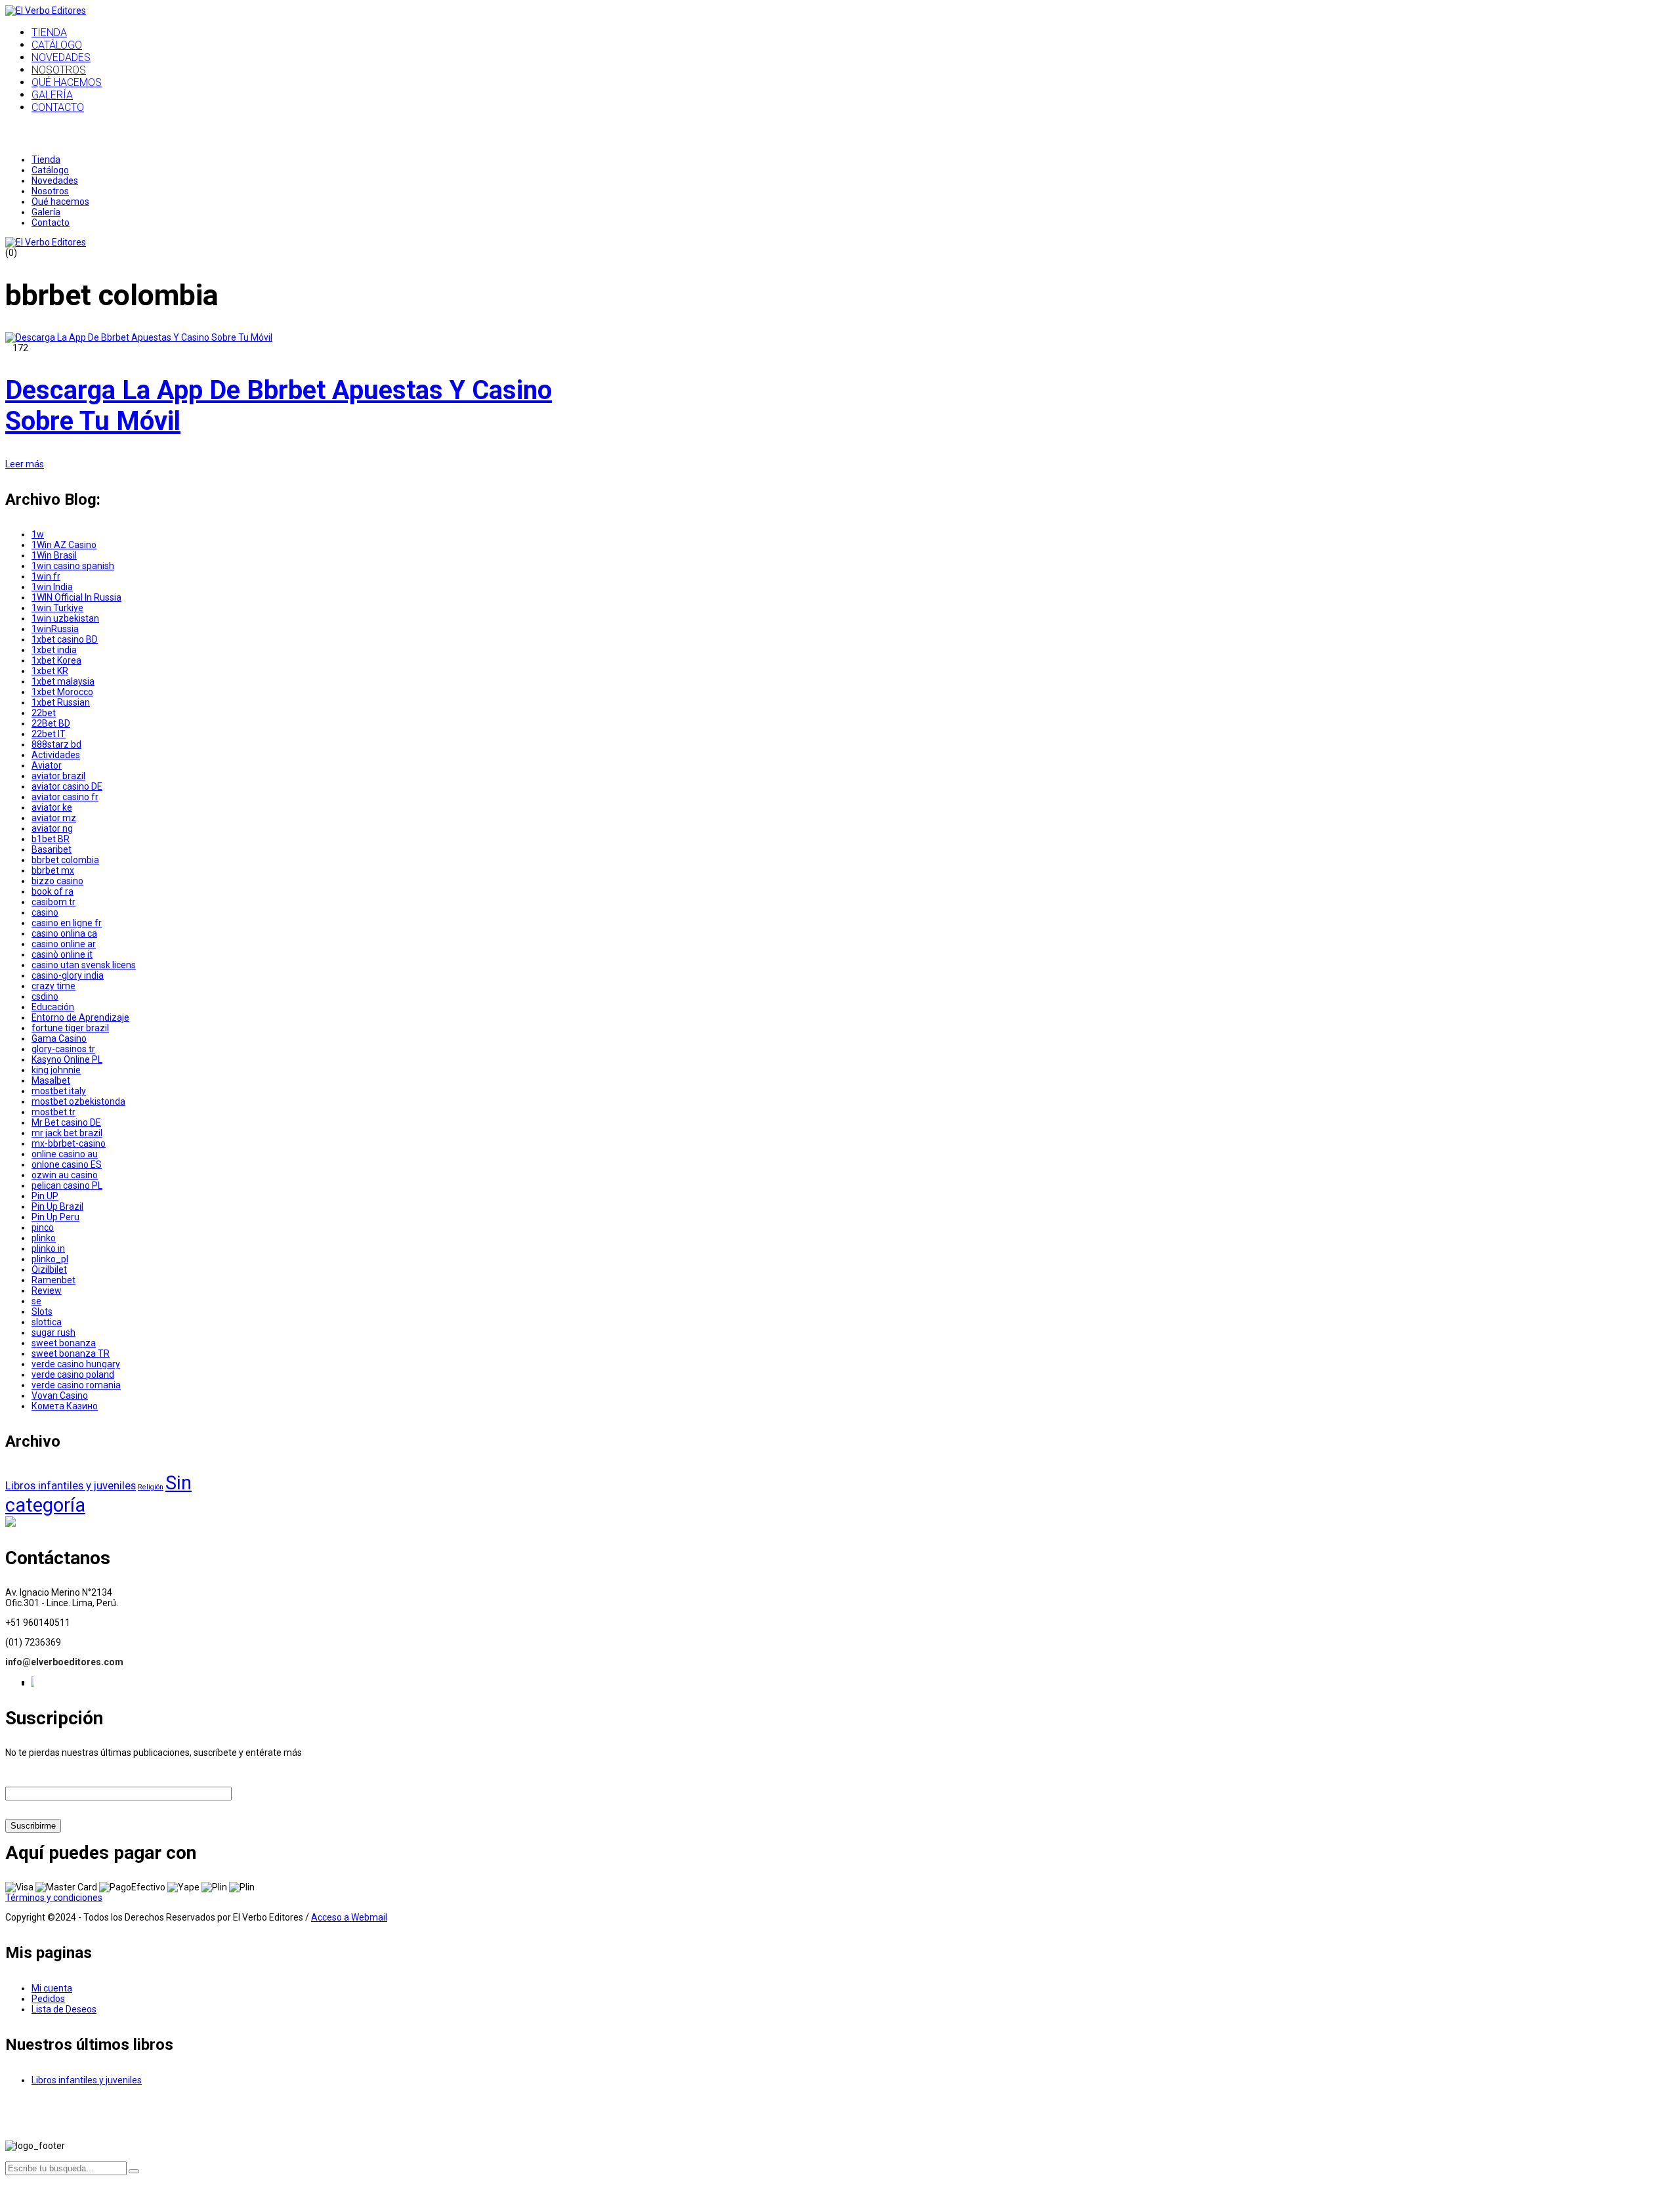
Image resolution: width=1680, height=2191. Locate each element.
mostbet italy (59, 1091)
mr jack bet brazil (67, 1133)
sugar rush (53, 1332)
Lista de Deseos (64, 2009)
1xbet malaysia (63, 681)
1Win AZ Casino (64, 545)
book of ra (52, 891)
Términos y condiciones (54, 1898)
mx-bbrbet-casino (69, 1143)
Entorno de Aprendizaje (80, 1017)
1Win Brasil (54, 555)
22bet (44, 713)
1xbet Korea (56, 660)
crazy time (53, 986)
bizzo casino (57, 881)
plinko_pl (50, 1259)
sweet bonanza (64, 1343)
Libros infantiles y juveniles (71, 1485)
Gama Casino (59, 1038)
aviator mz (54, 818)
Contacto (51, 223)
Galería (46, 212)
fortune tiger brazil (70, 1028)
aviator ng (52, 828)
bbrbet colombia (65, 860)
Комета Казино (65, 1406)
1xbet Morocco (62, 692)
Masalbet (51, 1080)
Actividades (56, 755)
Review (47, 1290)
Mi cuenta (52, 1988)
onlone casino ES (67, 1164)
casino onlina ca (64, 933)
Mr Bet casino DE (66, 1122)
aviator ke (52, 807)
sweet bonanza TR (71, 1353)
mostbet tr (53, 1112)
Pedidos (48, 1999)
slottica (47, 1322)
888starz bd (56, 744)
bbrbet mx (53, 870)
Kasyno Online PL (67, 1059)
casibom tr (53, 902)
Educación (53, 1007)
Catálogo (50, 170)
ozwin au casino (65, 1175)
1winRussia (55, 629)
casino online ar (64, 944)
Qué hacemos (60, 202)
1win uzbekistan (65, 618)
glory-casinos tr (63, 1049)
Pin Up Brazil (57, 1206)
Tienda (46, 160)
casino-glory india (68, 975)
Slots (42, 1311)
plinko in (48, 1248)
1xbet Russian (61, 702)
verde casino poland (73, 1374)
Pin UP (45, 1196)
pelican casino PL (67, 1185)
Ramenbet (53, 1280)
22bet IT (49, 734)
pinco (43, 1227)
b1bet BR (51, 839)
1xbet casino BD (65, 639)
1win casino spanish (73, 566)
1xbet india (54, 650)
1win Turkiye (57, 608)
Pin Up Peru (55, 1217)
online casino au (65, 1154)
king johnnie (56, 1070)
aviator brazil (58, 776)
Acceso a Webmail (349, 1917)
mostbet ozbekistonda (78, 1101)
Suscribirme (33, 1826)
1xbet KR (50, 671)
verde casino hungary (76, 1364)
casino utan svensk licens (84, 965)
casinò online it (62, 954)
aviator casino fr (65, 797)
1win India (52, 587)
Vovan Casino (60, 1395)
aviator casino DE (67, 786)
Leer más (25, 464)
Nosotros (50, 191)
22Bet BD (51, 723)
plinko (44, 1238)
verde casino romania (76, 1385)
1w (38, 534)
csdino (45, 996)
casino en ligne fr (67, 923)
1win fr (46, 576)
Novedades (55, 181)
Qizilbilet (49, 1269)
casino (45, 912)
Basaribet (52, 849)
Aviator (47, 765)
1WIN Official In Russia (76, 597)
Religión (151, 1487)
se (36, 1301)
